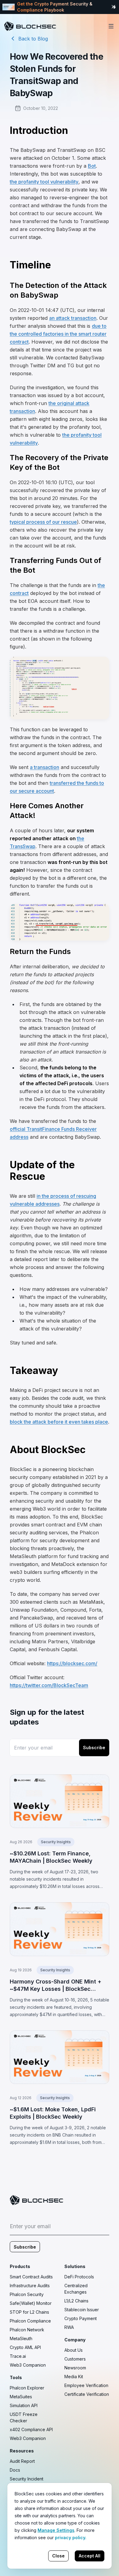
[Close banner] (114, 7)
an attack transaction (73, 318)
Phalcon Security (27, 2294)
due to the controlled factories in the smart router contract (58, 334)
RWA (69, 2327)
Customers (75, 2359)
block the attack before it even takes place (59, 1422)
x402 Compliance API (31, 2429)
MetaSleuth (21, 2338)
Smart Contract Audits (31, 2277)
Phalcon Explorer (27, 2388)
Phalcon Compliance (30, 2321)
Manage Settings (56, 2530)
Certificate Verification (87, 2394)
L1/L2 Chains (76, 2301)
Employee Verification (86, 2385)
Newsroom (75, 2368)
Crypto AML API (25, 2347)
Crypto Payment (81, 2318)
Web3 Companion (28, 2365)
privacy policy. (71, 2538)
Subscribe (94, 1748)
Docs (15, 2470)
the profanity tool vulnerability (44, 182)
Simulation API (24, 2405)
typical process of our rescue (43, 522)
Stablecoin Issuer (82, 2310)
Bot (92, 166)
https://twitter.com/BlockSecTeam (49, 1685)
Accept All (90, 2556)
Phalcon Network (27, 2330)
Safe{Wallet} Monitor (31, 2303)
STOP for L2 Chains (29, 2312)
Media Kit (74, 2377)
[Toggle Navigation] (111, 26)
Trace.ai (18, 2356)
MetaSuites (21, 2397)
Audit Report (22, 2461)
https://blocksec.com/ (72, 1663)
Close (58, 2556)
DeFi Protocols (79, 2277)
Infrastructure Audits (30, 2286)
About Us (74, 2350)
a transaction (45, 767)
